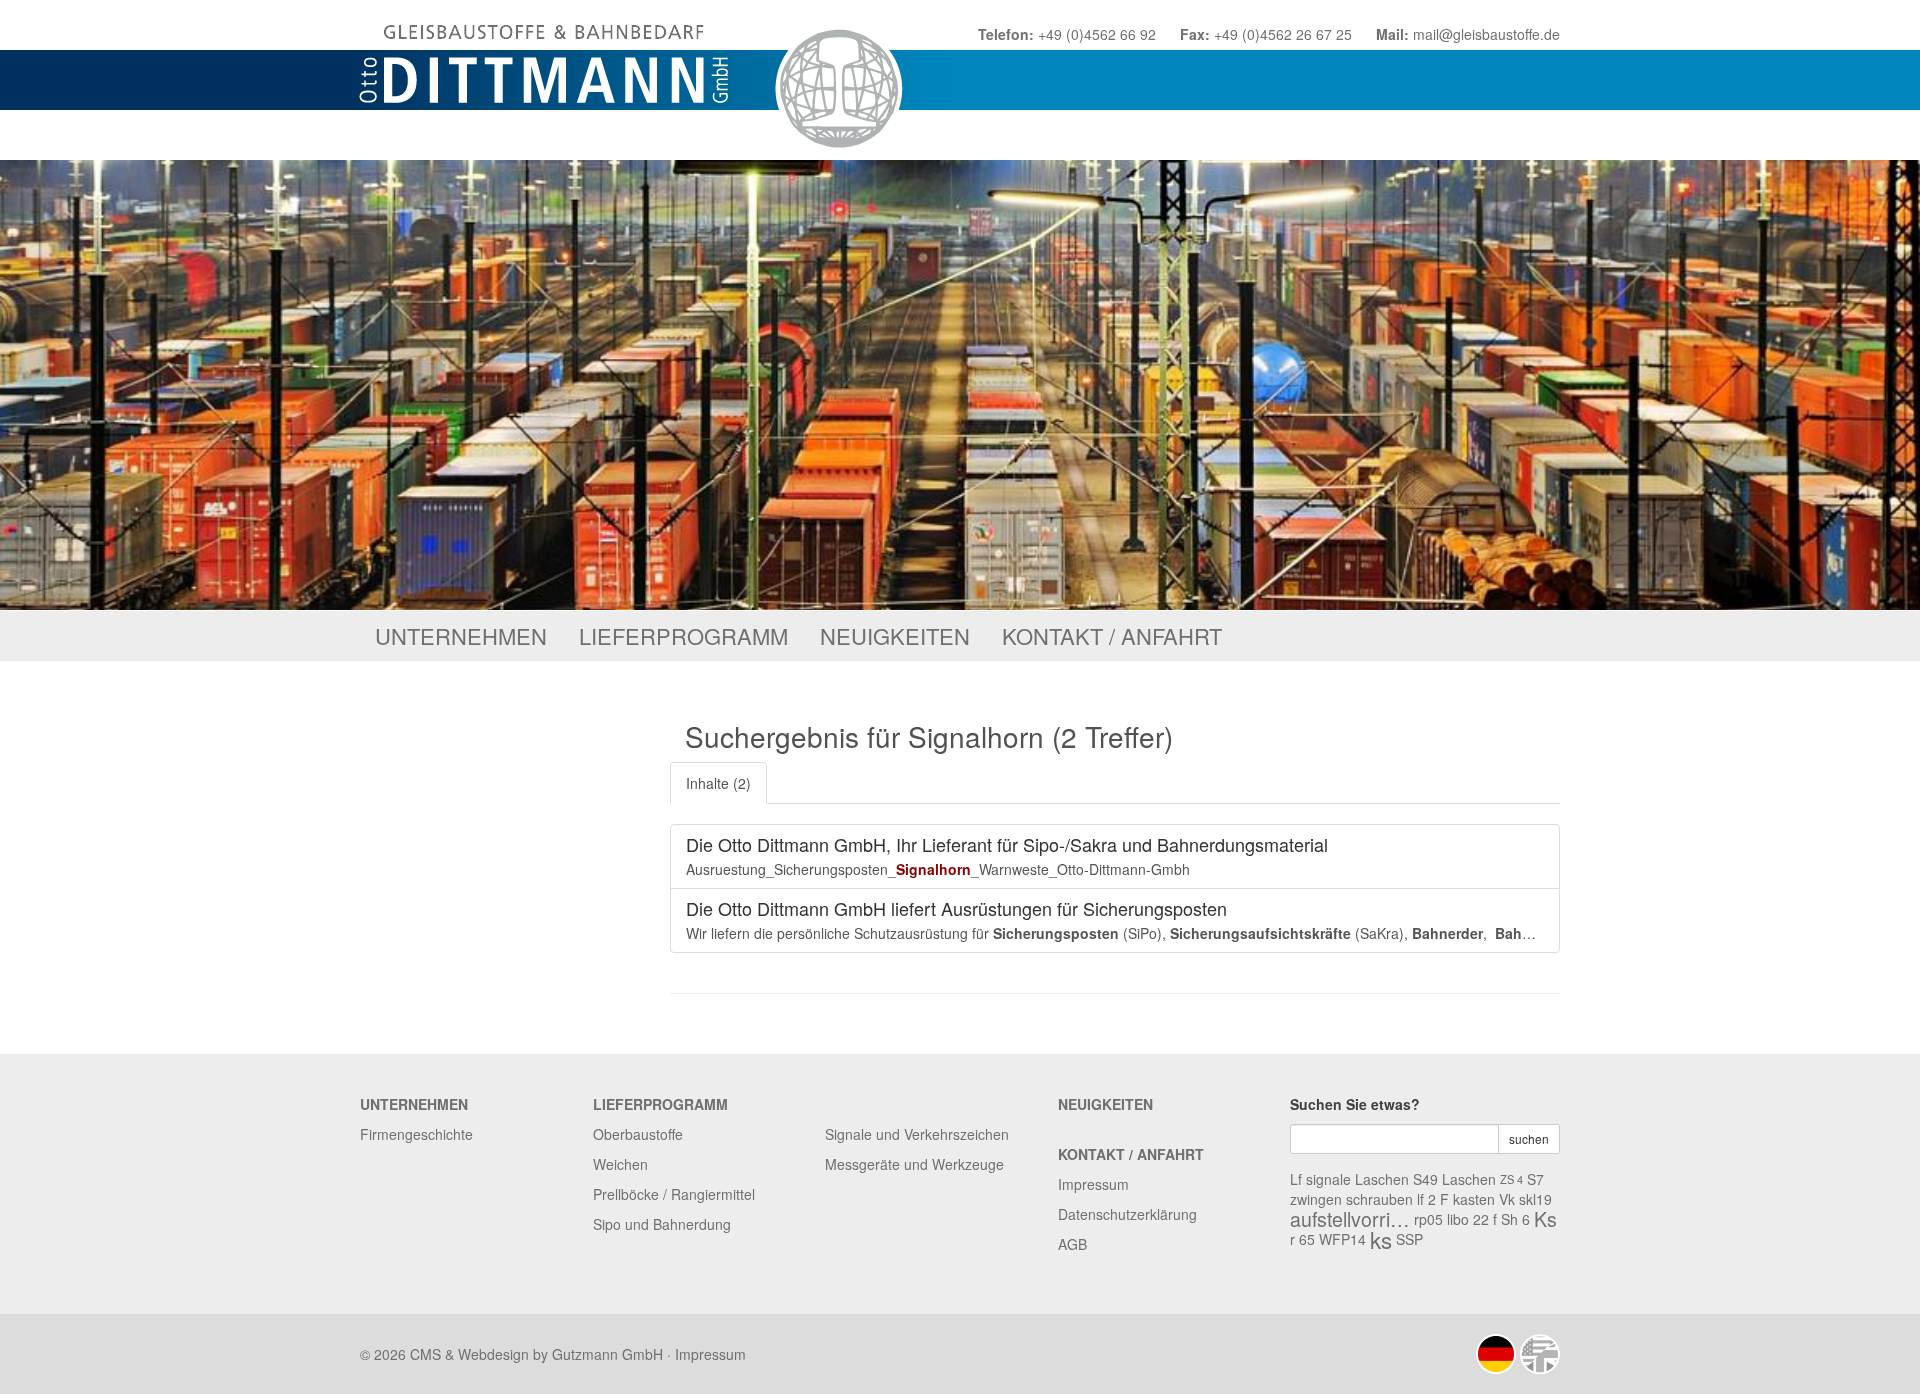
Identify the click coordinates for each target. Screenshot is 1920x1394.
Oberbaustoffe (638, 1134)
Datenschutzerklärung (1127, 1214)
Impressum (1093, 1184)
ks (1381, 1239)
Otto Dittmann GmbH (637, 80)
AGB (1072, 1244)
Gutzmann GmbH (607, 1354)
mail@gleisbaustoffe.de (1486, 34)
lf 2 (1426, 1199)
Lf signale (1320, 1179)
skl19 (1535, 1199)
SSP (1409, 1239)
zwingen (1316, 1199)
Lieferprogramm (683, 635)
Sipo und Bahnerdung (662, 1224)
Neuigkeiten (895, 635)
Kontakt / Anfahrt (1112, 635)
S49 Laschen (1454, 1179)
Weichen (620, 1164)
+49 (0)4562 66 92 (1097, 34)
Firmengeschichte (416, 1134)
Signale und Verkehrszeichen (917, 1134)
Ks (1545, 1219)
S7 (1535, 1179)
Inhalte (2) (718, 783)
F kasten (1467, 1199)
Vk (1507, 1199)
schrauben (1379, 1199)
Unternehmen (461, 635)
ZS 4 (1511, 1179)
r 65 (1302, 1239)
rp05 (1428, 1219)
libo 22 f (1472, 1219)
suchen (1529, 1138)
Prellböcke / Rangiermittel (674, 1194)
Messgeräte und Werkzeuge (914, 1164)
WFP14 (1342, 1239)
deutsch (1496, 1354)
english (1540, 1354)
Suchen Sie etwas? (1355, 1104)
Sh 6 (1515, 1219)
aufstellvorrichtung (1350, 1219)
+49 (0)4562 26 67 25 (1283, 34)
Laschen (1382, 1179)
